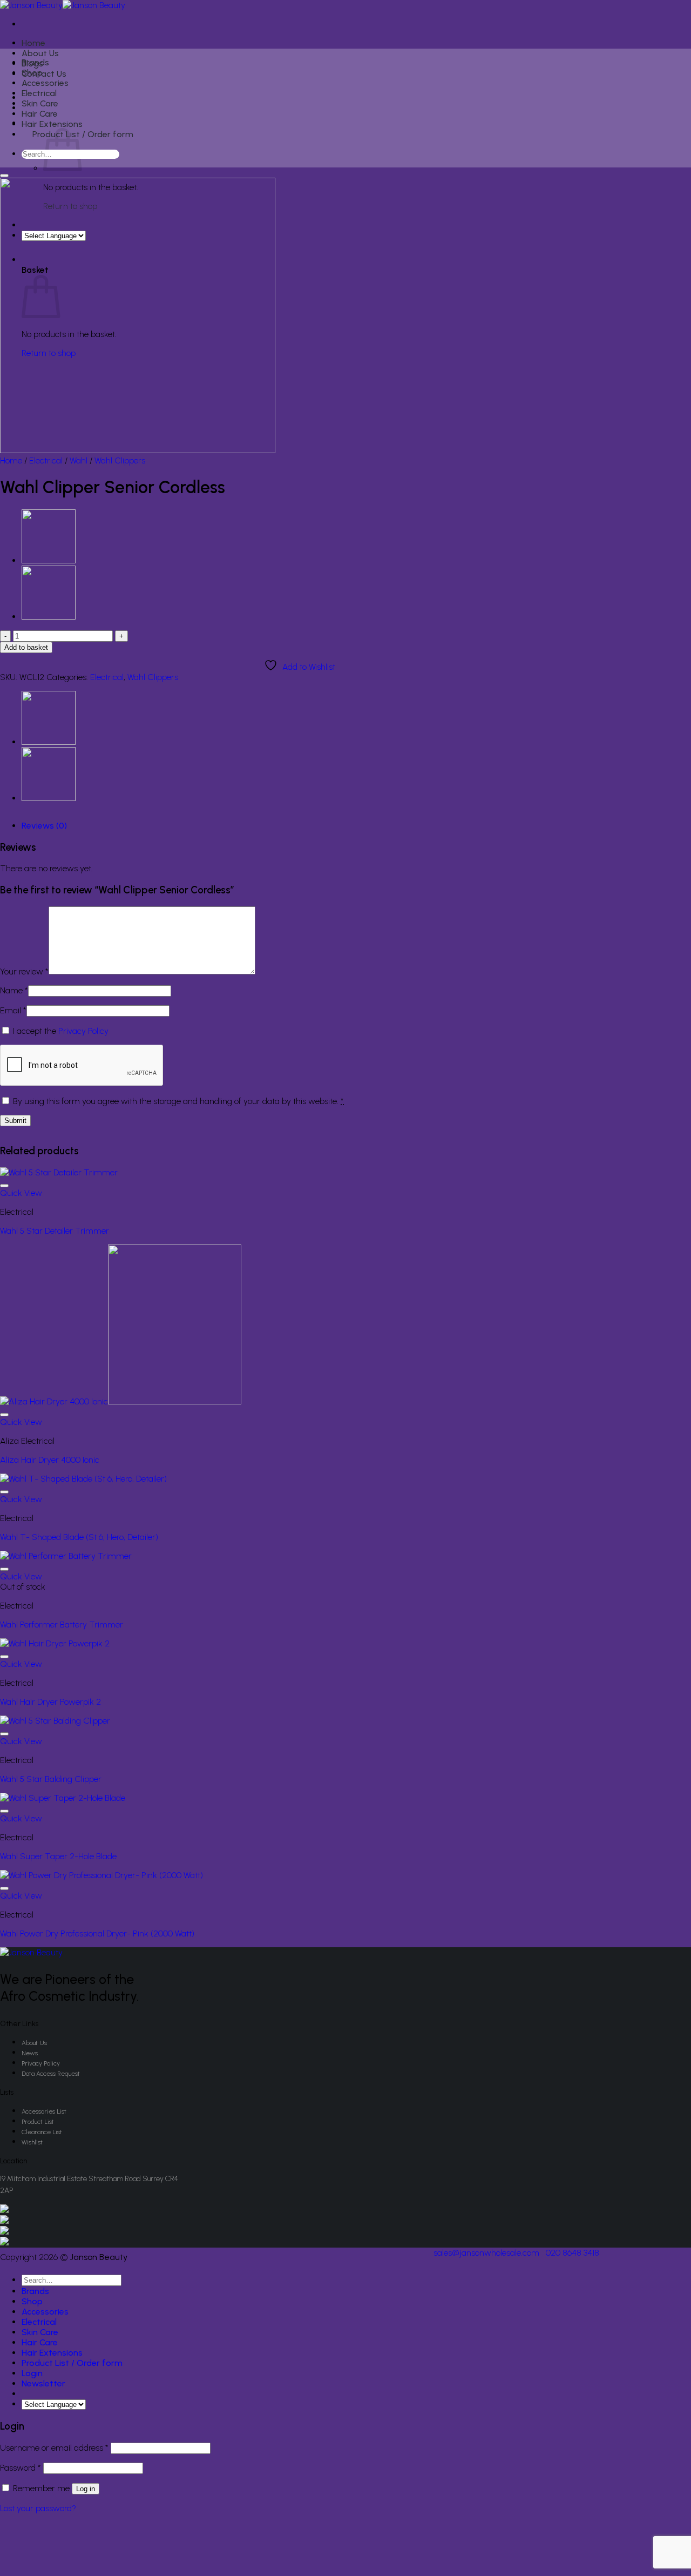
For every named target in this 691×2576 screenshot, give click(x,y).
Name (14, 990)
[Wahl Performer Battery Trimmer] (66, 1556)
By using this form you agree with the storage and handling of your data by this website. (178, 1101)
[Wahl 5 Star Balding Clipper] (55, 1721)
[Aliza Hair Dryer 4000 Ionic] (121, 1401)
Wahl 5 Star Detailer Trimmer (55, 1231)
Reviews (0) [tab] (44, 826)
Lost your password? (38, 2508)
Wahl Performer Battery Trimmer (62, 1625)
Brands (35, 62)
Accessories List (44, 2111)
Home (33, 43)
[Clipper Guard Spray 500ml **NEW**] (49, 560)
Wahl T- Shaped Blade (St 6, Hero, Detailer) (79, 1537)
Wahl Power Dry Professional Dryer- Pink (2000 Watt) (97, 1933)
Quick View (21, 1193)
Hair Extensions (52, 124)
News (30, 2053)
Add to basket (26, 647)
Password (21, 2468)
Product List (38, 2122)
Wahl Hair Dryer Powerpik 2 (50, 1702)
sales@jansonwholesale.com (486, 2253)
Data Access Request (51, 2074)
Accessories (45, 83)
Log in (86, 2489)
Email (13, 1010)
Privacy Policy (83, 1031)
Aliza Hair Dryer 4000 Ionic (50, 1460)
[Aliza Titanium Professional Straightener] (49, 617)
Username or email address (54, 2448)
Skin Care (40, 103)
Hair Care (40, 114)
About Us (40, 53)
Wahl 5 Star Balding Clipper (51, 1779)
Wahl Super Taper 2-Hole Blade (58, 1856)
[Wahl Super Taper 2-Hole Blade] (63, 1798)
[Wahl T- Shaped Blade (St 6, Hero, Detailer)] (83, 1479)
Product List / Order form (83, 134)
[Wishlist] (4, 176)
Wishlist (32, 2142)
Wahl (79, 460)
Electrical (39, 93)
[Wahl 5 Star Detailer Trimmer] (59, 1172)
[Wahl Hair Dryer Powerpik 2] (55, 1643)
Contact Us (44, 74)
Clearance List (42, 2132)
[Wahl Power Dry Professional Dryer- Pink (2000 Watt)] (101, 1875)
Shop (32, 73)
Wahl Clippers (120, 460)
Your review (24, 971)
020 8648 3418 (573, 2253)
